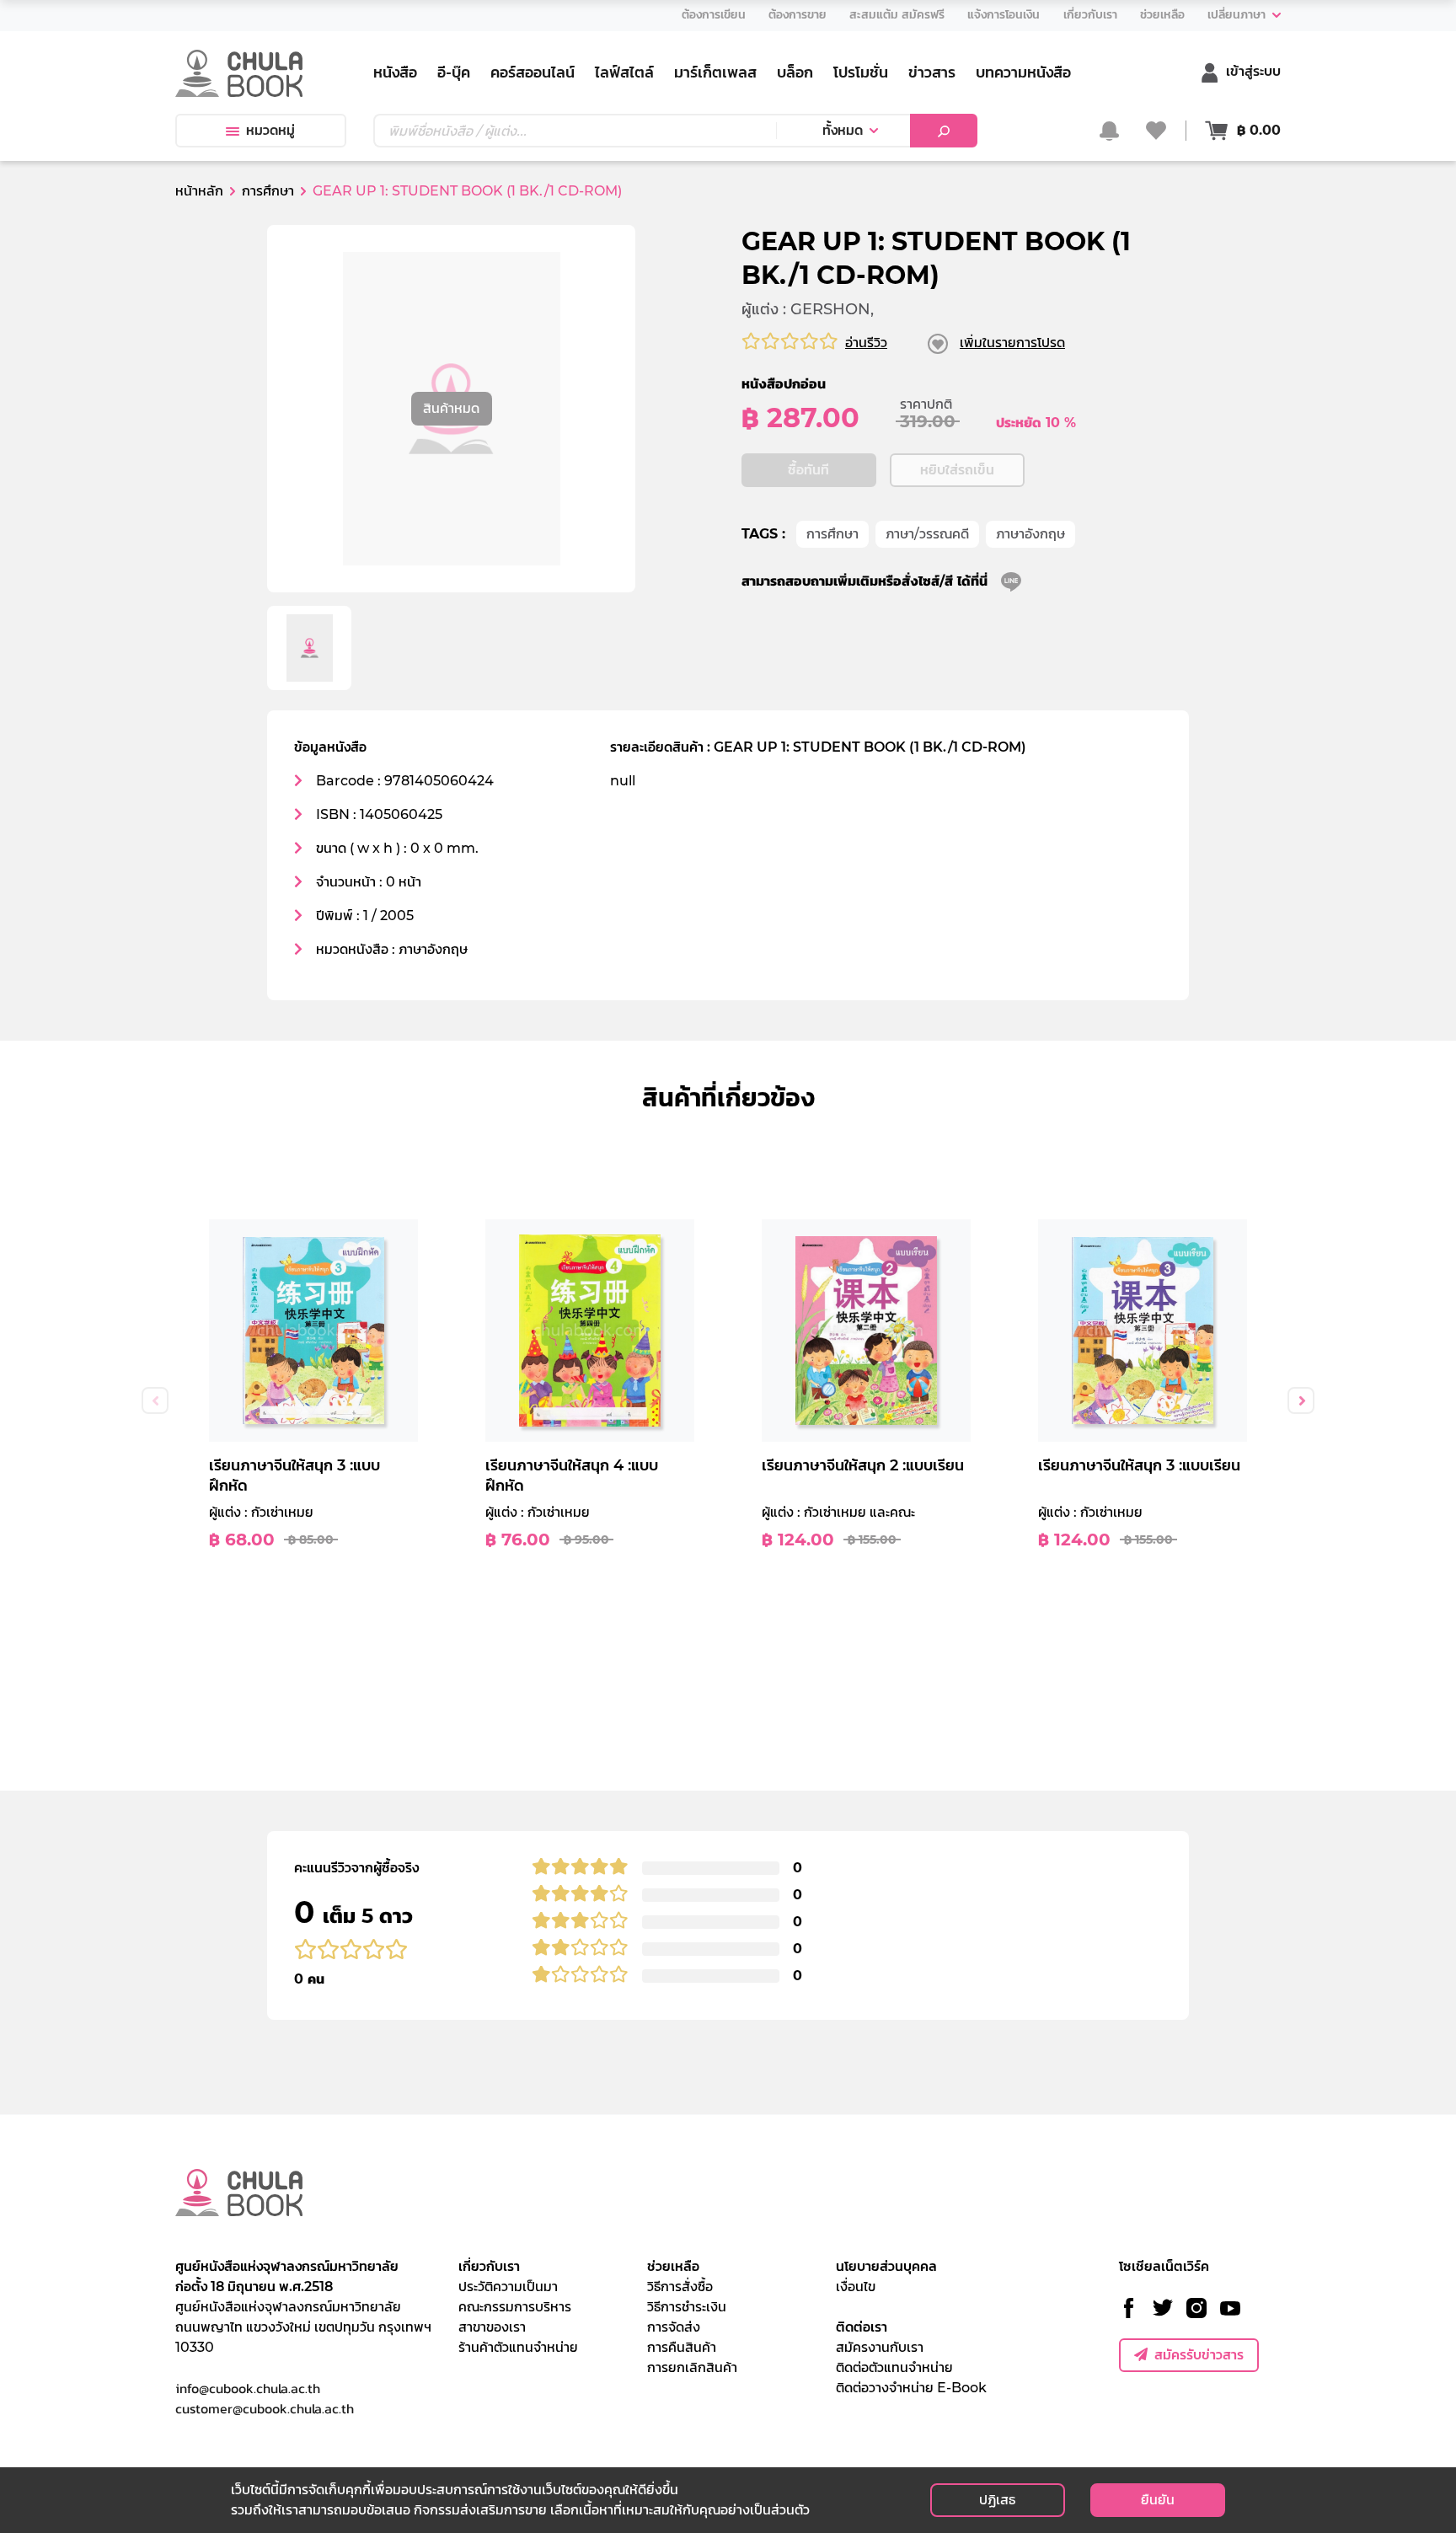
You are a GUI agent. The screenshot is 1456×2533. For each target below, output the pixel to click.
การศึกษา (832, 534)
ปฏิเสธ (997, 2500)
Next (1301, 1400)
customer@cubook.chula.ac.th (265, 2408)
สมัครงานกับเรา (880, 2347)
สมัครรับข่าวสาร (1199, 2355)
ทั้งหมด (843, 130)
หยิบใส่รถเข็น (957, 470)
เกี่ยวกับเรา (489, 2266)
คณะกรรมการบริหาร (515, 2307)
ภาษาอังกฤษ (1030, 534)
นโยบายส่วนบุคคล (886, 2266)
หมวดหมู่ (270, 130)
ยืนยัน (1158, 2500)
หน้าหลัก (199, 191)
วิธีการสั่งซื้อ (680, 2287)
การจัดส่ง (674, 2327)
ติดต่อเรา (862, 2327)
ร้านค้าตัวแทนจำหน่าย (518, 2347)
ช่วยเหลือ (673, 2266)
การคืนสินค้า (682, 2347)
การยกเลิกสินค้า (692, 2367)
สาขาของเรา (492, 2327)
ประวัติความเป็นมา (508, 2287)
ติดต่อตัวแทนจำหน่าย (894, 2367)
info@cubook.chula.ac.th (248, 2388)
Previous (155, 1400)
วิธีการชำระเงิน (687, 2307)
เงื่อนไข (856, 2287)
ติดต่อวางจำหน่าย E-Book (911, 2388)
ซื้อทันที (808, 470)
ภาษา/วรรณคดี (927, 534)
